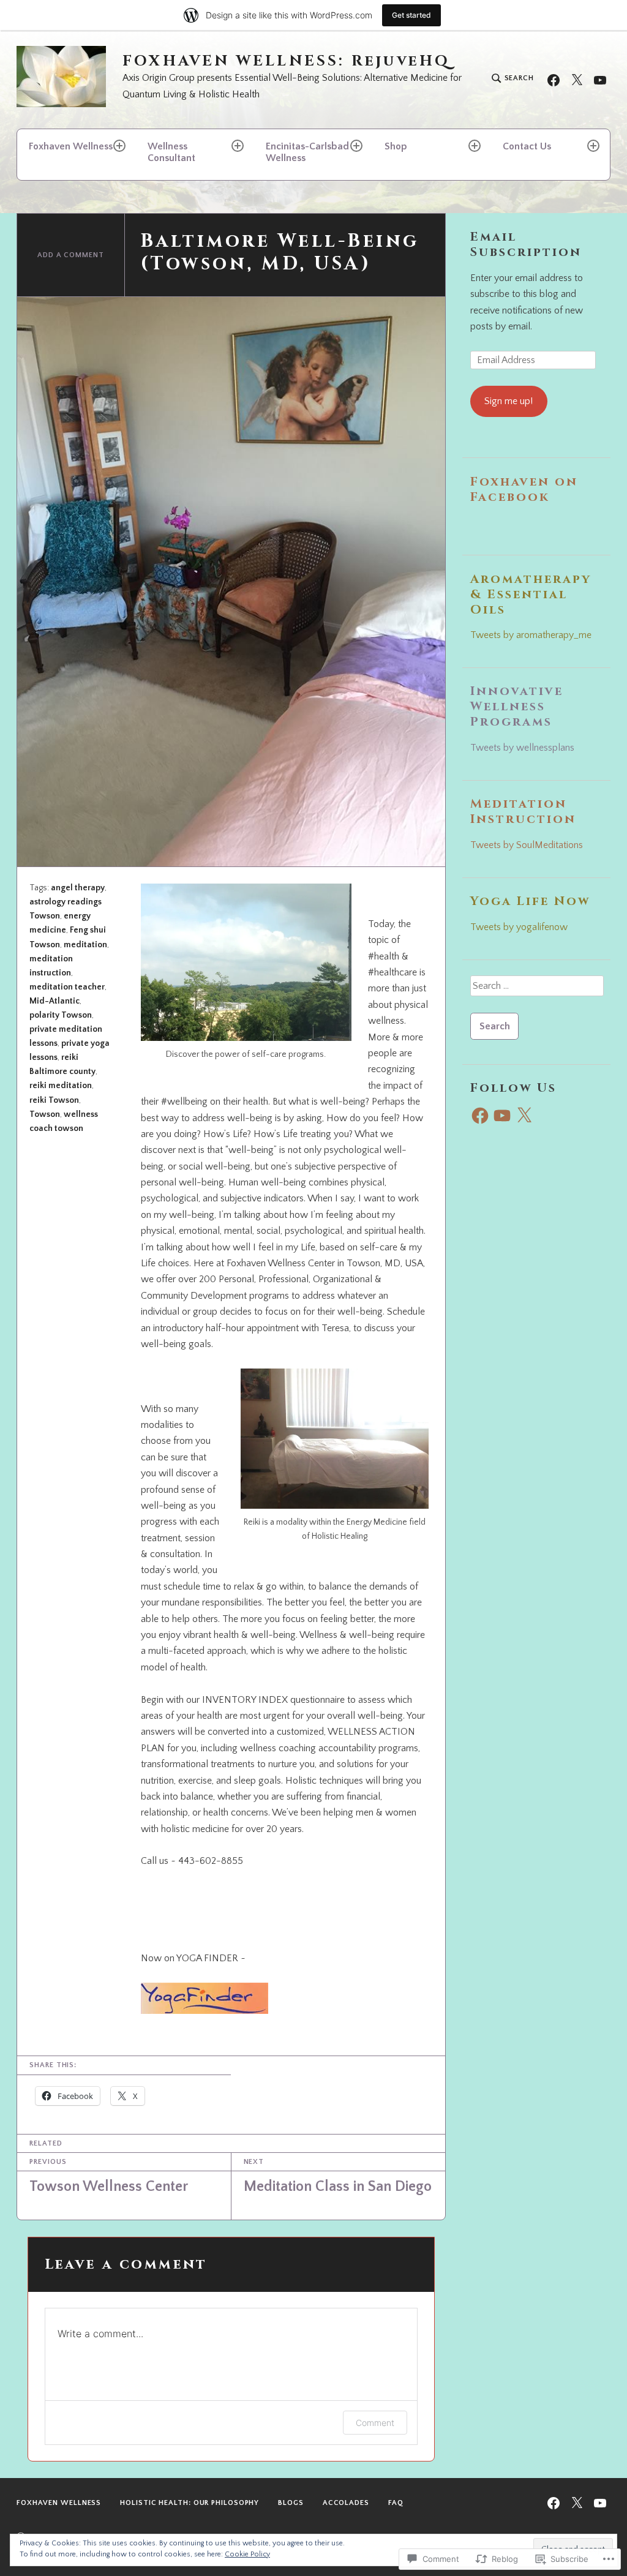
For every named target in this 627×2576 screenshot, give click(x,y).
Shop (396, 146)
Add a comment (71, 255)
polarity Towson (61, 1015)
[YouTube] (600, 79)
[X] (524, 1116)
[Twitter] (577, 79)
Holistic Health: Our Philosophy (190, 2503)
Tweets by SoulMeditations (527, 845)
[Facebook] (554, 79)
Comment (375, 2423)
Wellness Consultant (171, 152)
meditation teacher (67, 987)
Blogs (291, 2503)
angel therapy (78, 888)
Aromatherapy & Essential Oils (531, 594)
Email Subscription (526, 244)
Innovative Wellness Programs (517, 706)
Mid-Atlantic (54, 1001)
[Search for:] (536, 990)
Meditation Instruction (523, 811)
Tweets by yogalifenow (519, 927)
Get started (411, 15)
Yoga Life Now (530, 901)
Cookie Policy (247, 2554)
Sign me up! (509, 401)
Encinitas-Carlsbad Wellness (307, 152)
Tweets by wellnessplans (522, 748)
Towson (45, 1114)
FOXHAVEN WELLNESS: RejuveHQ (286, 62)
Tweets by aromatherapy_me (531, 635)
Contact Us (527, 146)
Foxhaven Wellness (71, 146)
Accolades (346, 2503)
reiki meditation (61, 1086)
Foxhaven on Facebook (524, 489)
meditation (85, 945)
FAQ (396, 2503)
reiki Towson (54, 1100)
